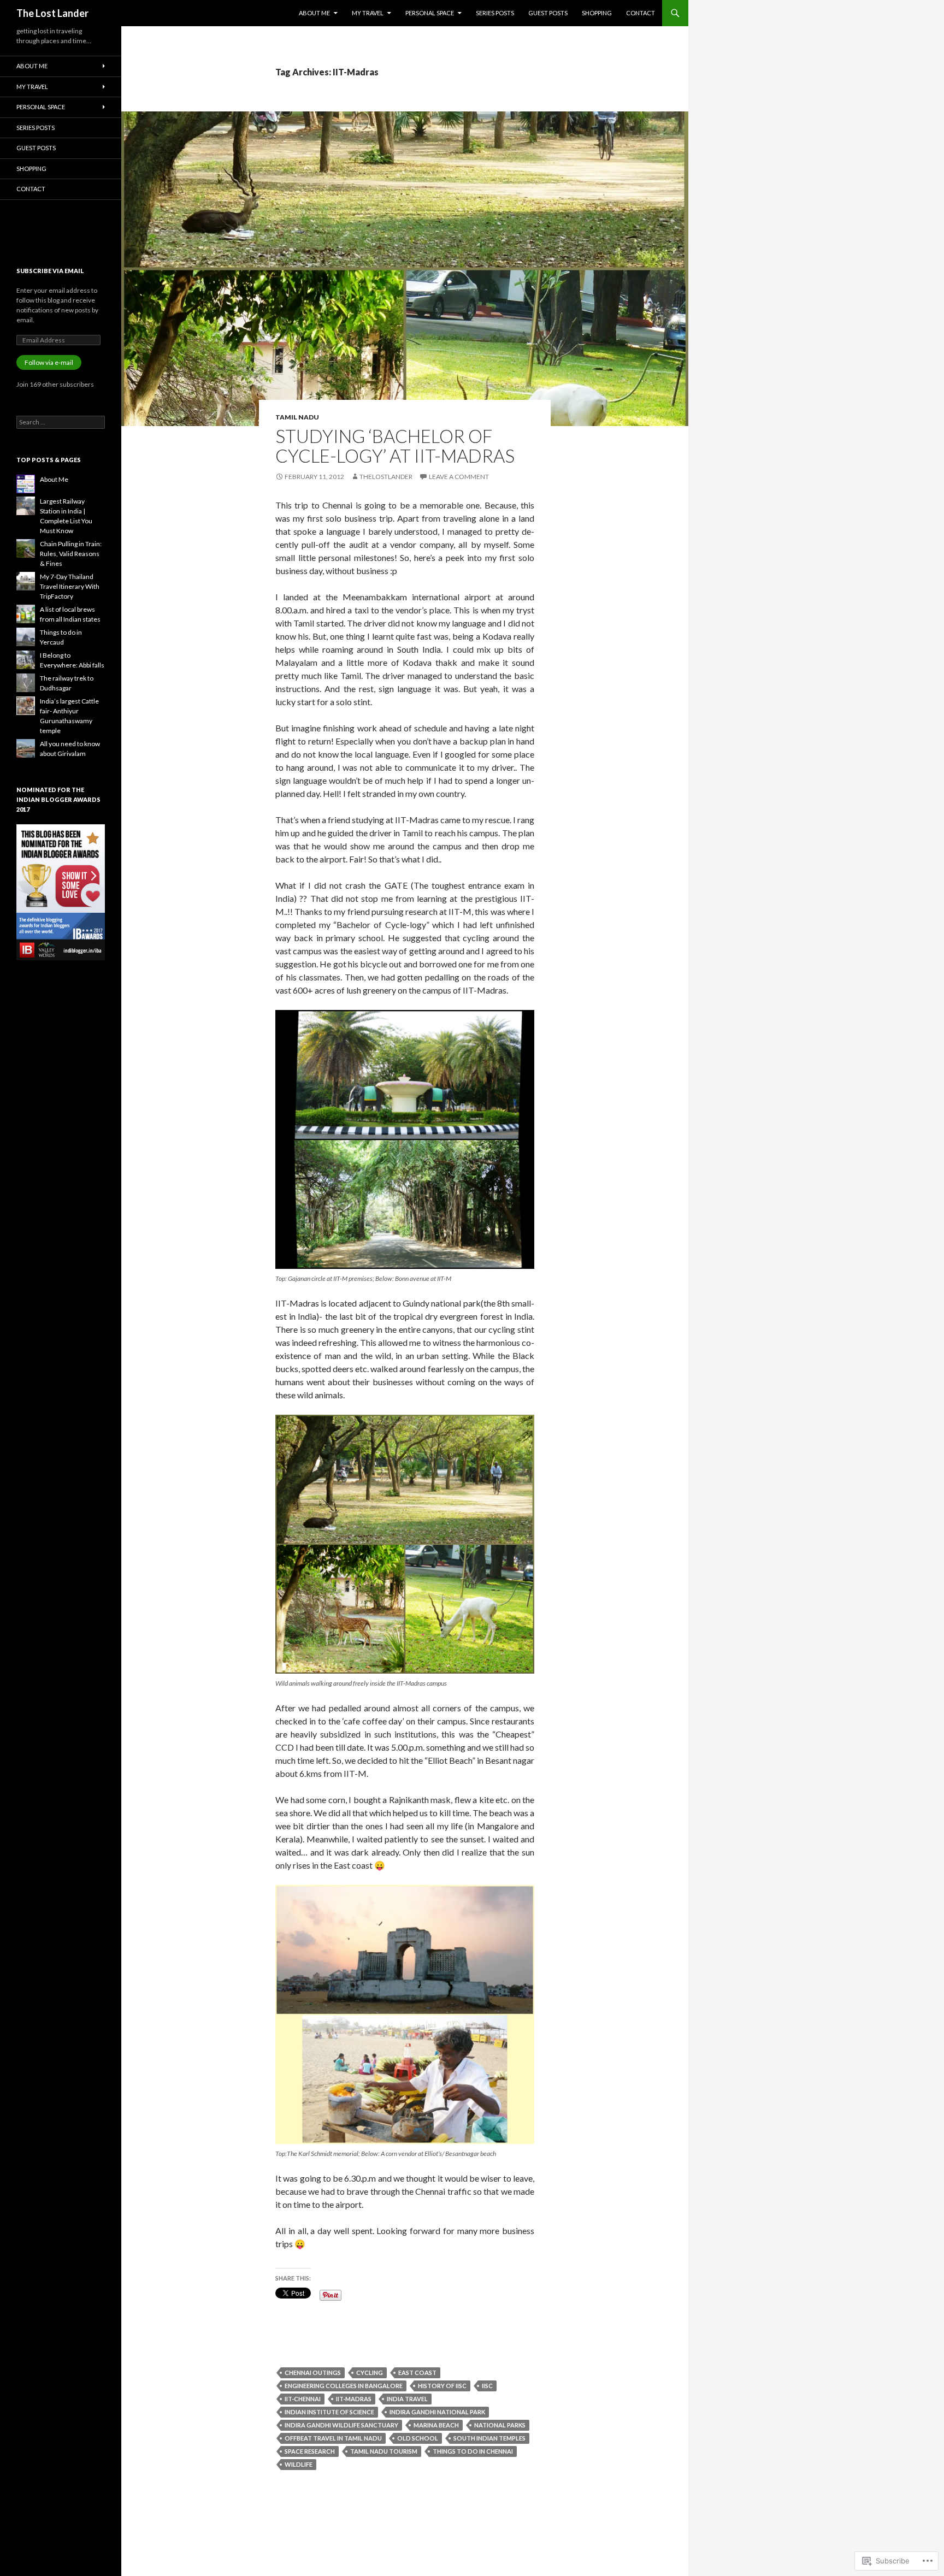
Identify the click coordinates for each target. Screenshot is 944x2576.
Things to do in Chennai (473, 2451)
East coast (417, 2373)
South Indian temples (489, 2438)
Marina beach (436, 2425)
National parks (500, 2425)
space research (310, 2451)
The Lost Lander (52, 13)
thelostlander (386, 477)
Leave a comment (459, 477)
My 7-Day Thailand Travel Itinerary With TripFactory (70, 586)
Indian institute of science (329, 2412)
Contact (641, 13)
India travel (407, 2399)
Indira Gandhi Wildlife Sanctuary (341, 2425)
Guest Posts (548, 13)
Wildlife (299, 2464)
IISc (487, 2386)
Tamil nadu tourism (384, 2451)
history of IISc (442, 2386)
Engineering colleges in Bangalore (344, 2386)
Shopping (597, 13)
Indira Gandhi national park (437, 2412)
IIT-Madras (354, 2399)
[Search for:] (61, 422)
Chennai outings (313, 2373)
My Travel (368, 13)
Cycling (370, 2373)
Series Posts (495, 13)
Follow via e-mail (49, 362)
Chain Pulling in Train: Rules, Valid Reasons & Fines (71, 554)
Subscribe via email (50, 271)
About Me (314, 13)
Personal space (430, 13)
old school (418, 2438)
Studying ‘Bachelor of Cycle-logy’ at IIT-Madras (395, 446)
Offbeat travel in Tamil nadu (333, 2438)
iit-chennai (303, 2399)
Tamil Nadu (297, 417)
